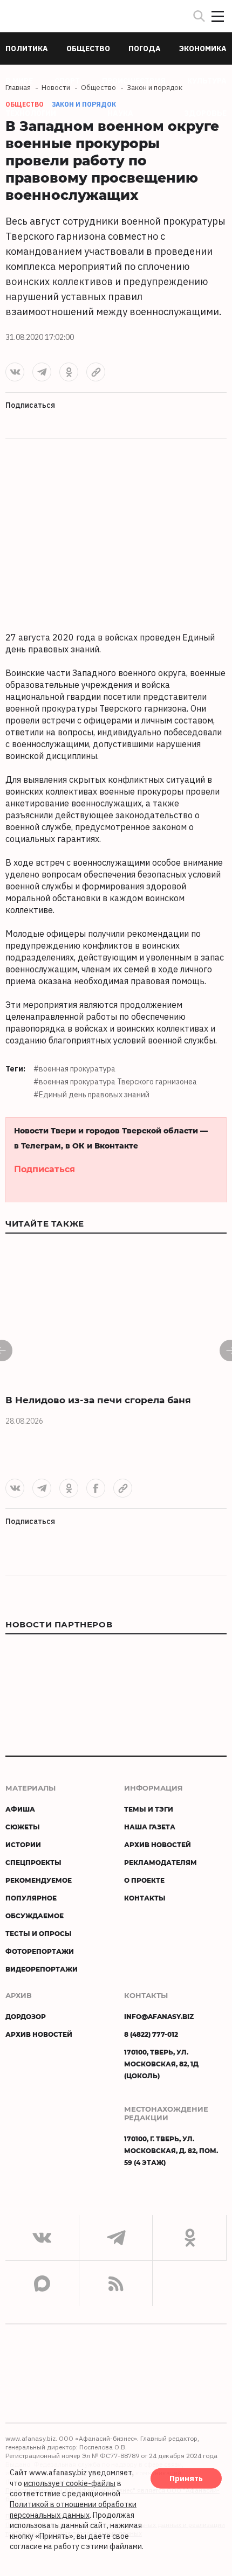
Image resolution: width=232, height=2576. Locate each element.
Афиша (20, 1809)
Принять (186, 2478)
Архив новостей (158, 1844)
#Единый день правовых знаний (91, 1095)
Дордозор (26, 2016)
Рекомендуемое (39, 1880)
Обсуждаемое (35, 1916)
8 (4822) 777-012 (151, 2034)
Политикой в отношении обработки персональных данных (73, 2510)
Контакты (145, 1898)
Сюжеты (23, 1827)
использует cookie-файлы (70, 2483)
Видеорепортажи (42, 1969)
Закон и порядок (84, 104)
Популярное (31, 1898)
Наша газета (150, 1827)
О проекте (144, 1880)
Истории (23, 1844)
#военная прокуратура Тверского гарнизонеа (115, 1082)
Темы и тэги (149, 1809)
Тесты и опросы (39, 1933)
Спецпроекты (33, 1862)
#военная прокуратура (74, 1069)
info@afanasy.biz (159, 2016)
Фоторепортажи (40, 1951)
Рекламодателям (161, 1862)
